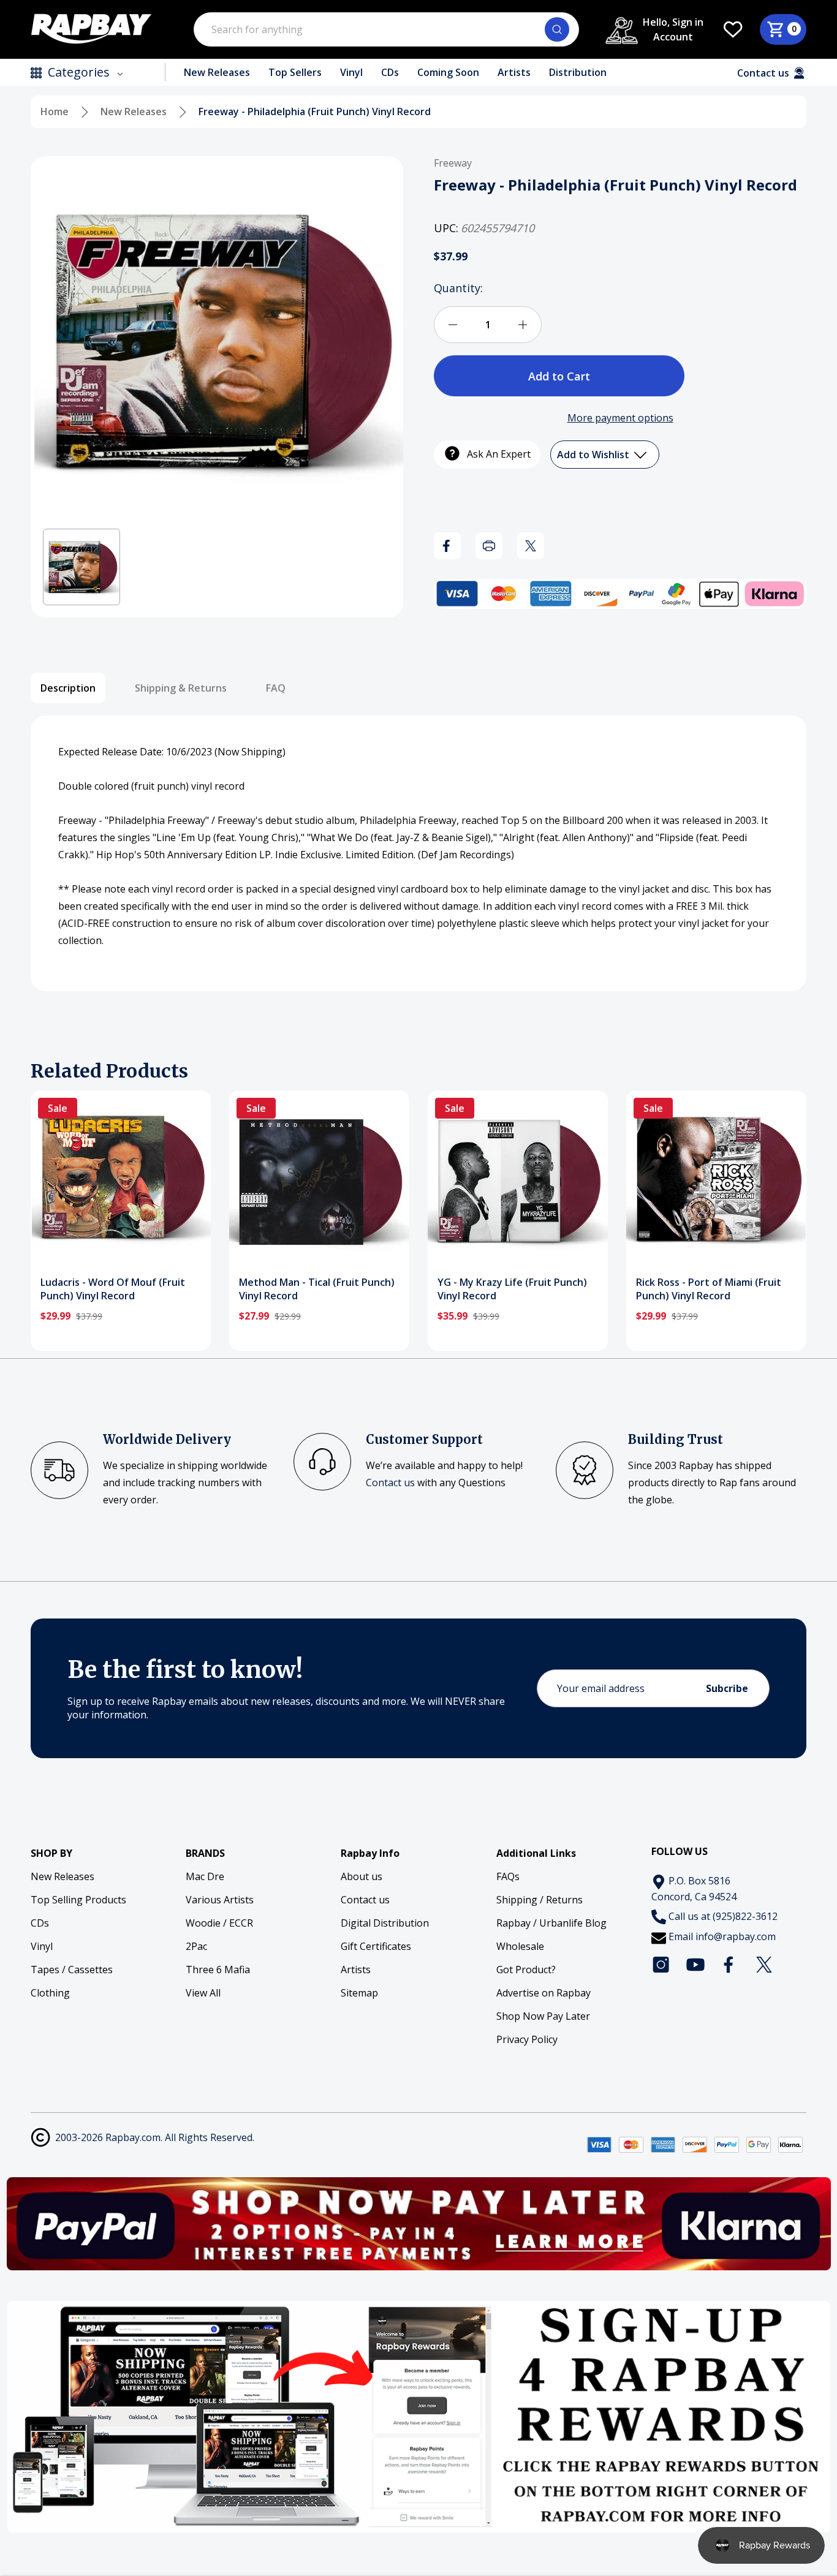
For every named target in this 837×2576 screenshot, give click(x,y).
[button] (81, 567)
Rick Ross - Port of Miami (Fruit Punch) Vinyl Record (709, 1289)
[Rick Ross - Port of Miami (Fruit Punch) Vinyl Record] (716, 1180)
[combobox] (386, 29)
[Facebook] (447, 546)
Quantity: (458, 288)
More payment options (620, 418)
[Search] (557, 29)
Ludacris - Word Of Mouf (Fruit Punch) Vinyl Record (113, 1289)
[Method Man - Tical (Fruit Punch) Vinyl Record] (319, 1180)
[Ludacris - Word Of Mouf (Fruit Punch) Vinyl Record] (121, 1180)
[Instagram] (661, 1965)
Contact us (390, 1483)
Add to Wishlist (594, 455)
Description (68, 688)
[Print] (489, 546)
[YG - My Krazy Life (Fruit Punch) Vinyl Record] (518, 1180)
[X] (531, 546)
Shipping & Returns (181, 688)
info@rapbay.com (736, 1936)
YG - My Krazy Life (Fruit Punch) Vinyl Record (512, 1289)
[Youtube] (695, 1965)
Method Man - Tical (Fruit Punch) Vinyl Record (317, 1289)
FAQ (276, 688)
